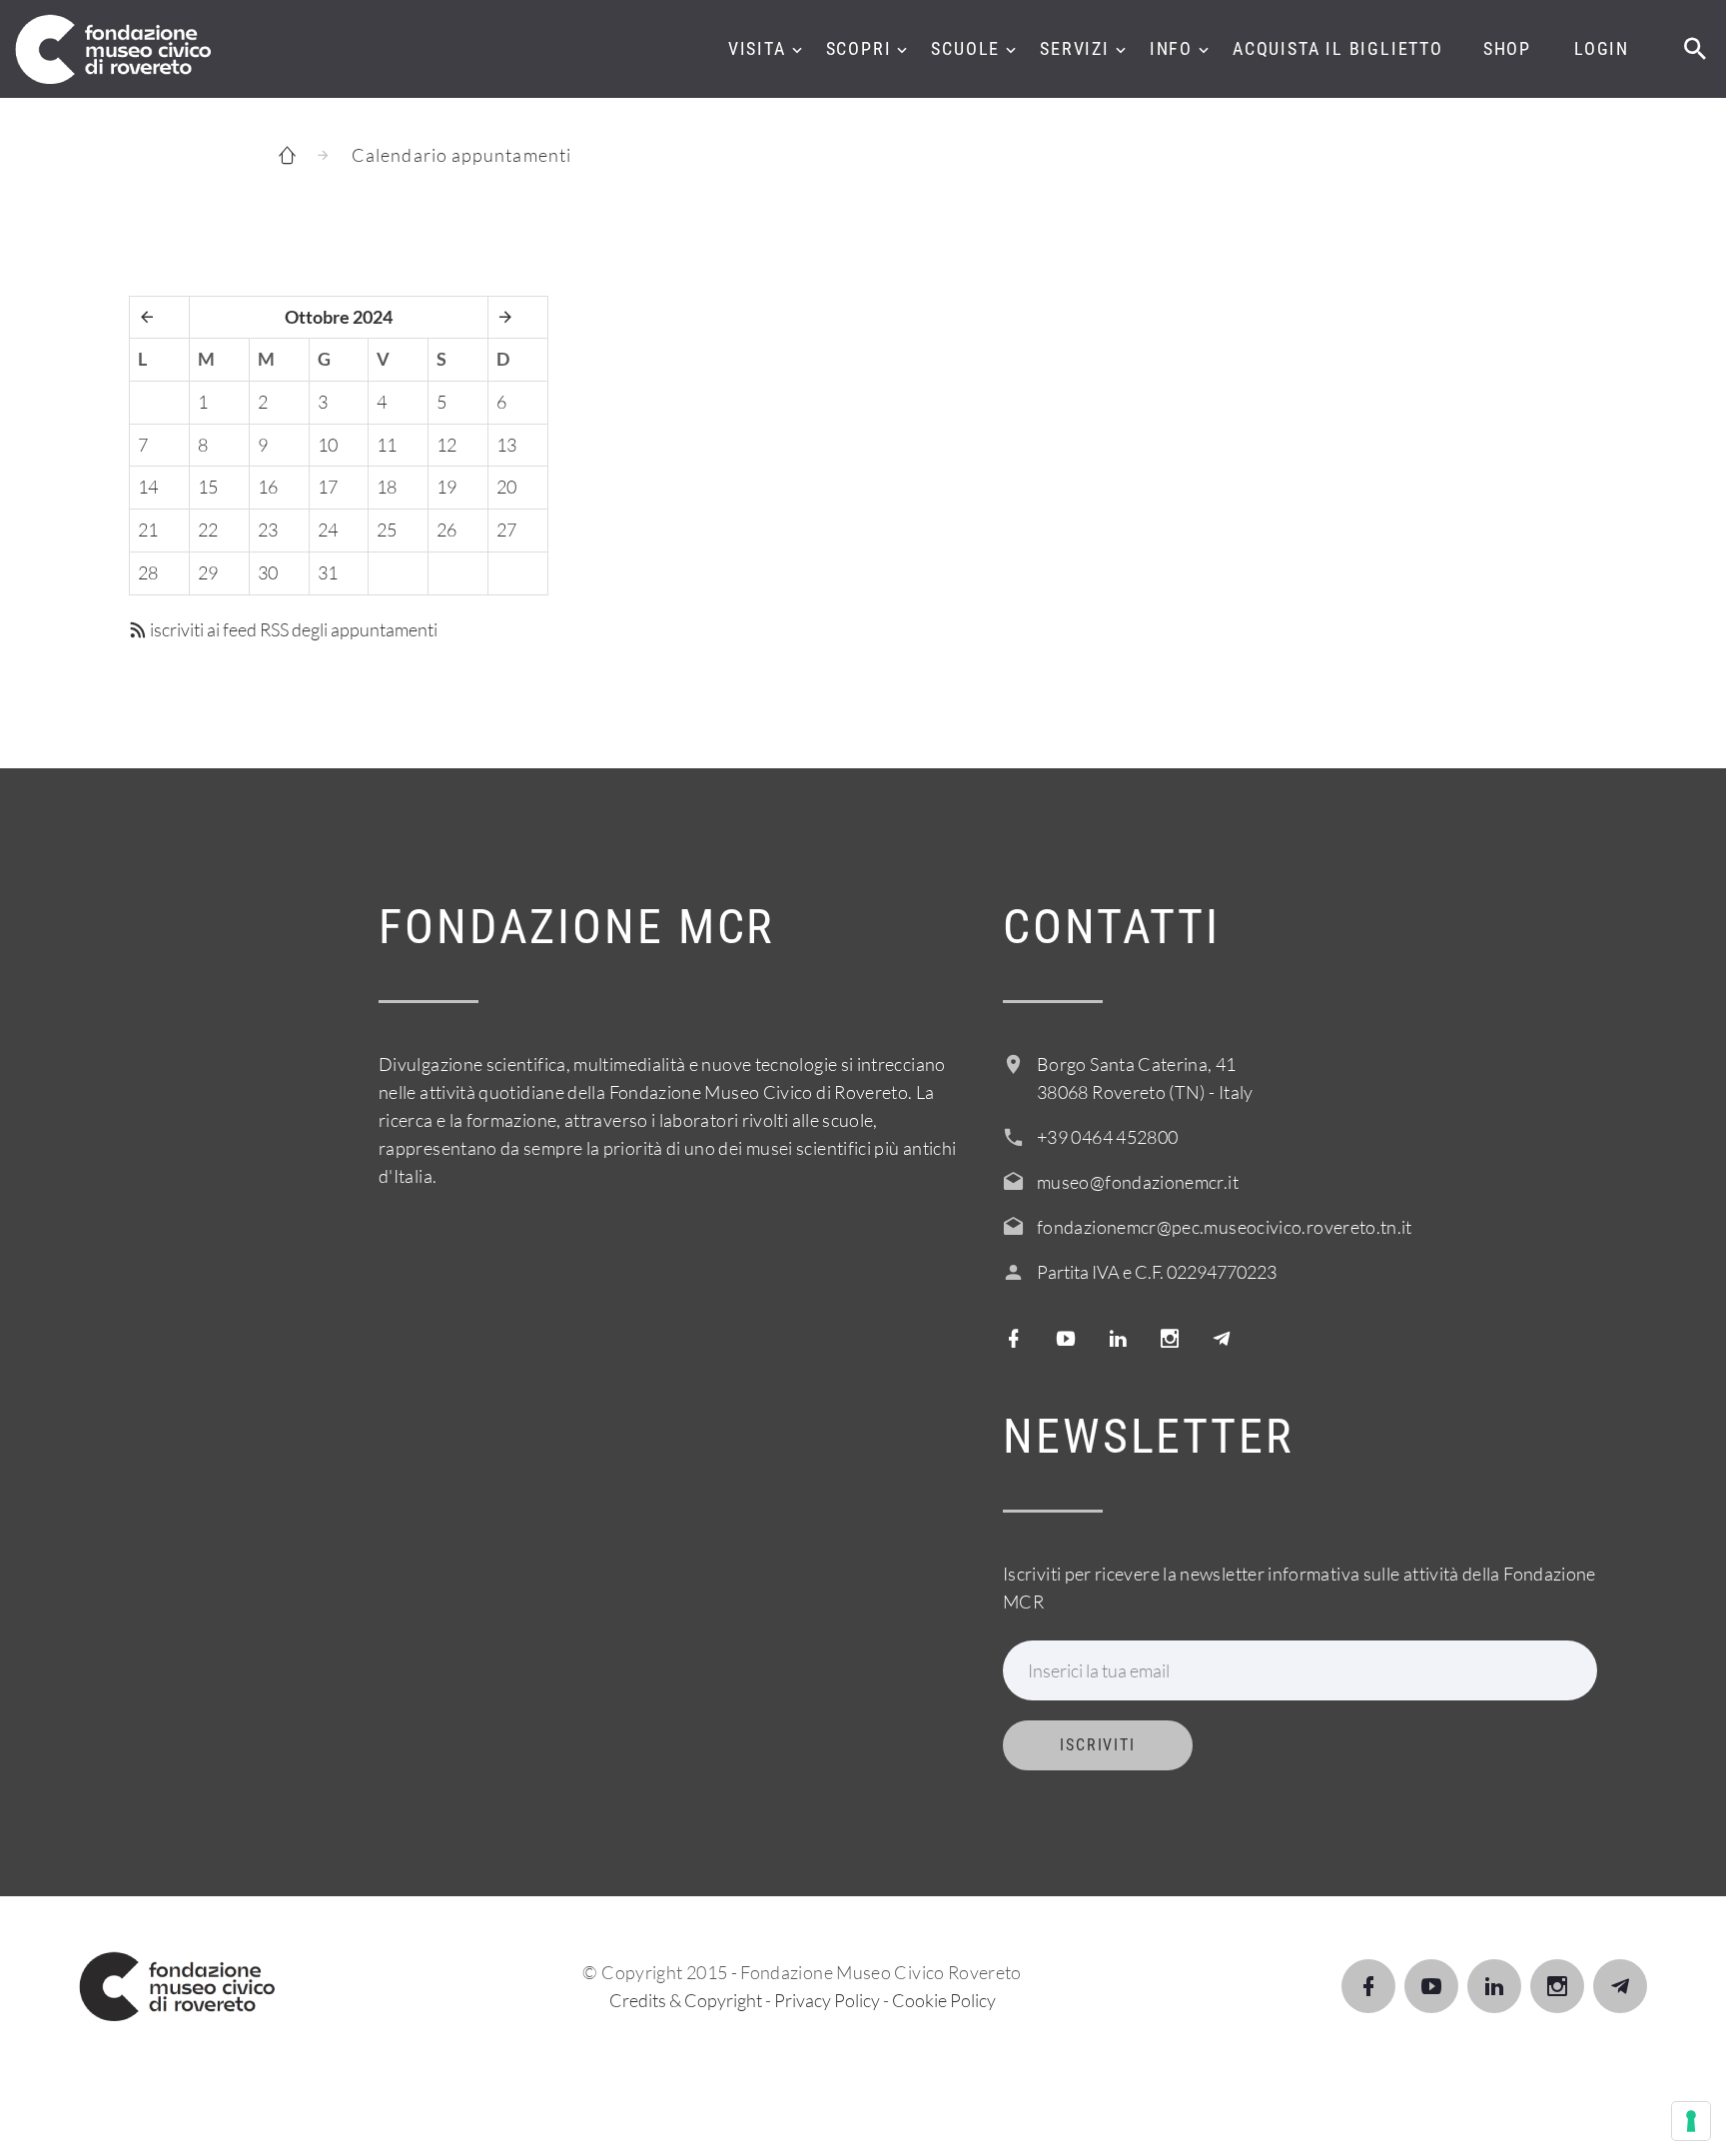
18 (387, 487)
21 (148, 530)
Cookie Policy (944, 2000)
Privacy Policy (827, 2000)
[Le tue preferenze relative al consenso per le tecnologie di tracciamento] (1691, 2121)
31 (328, 572)
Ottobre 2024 (339, 317)
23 (268, 530)
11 (387, 445)
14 (148, 487)
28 (148, 572)
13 (506, 445)
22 (208, 530)
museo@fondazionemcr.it (1138, 1182)
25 (387, 530)
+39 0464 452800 (1107, 1137)
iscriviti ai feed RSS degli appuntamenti (292, 629)
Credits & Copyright (686, 2000)
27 (506, 530)
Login (1602, 48)
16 (268, 487)
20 (506, 487)
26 (446, 530)
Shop (1507, 48)
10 (328, 445)
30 (268, 572)
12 (446, 445)
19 (446, 487)
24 (328, 530)
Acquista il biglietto (1338, 48)
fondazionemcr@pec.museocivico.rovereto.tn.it (1225, 1227)
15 (208, 487)
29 (208, 572)
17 (328, 487)
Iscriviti (1098, 1745)
